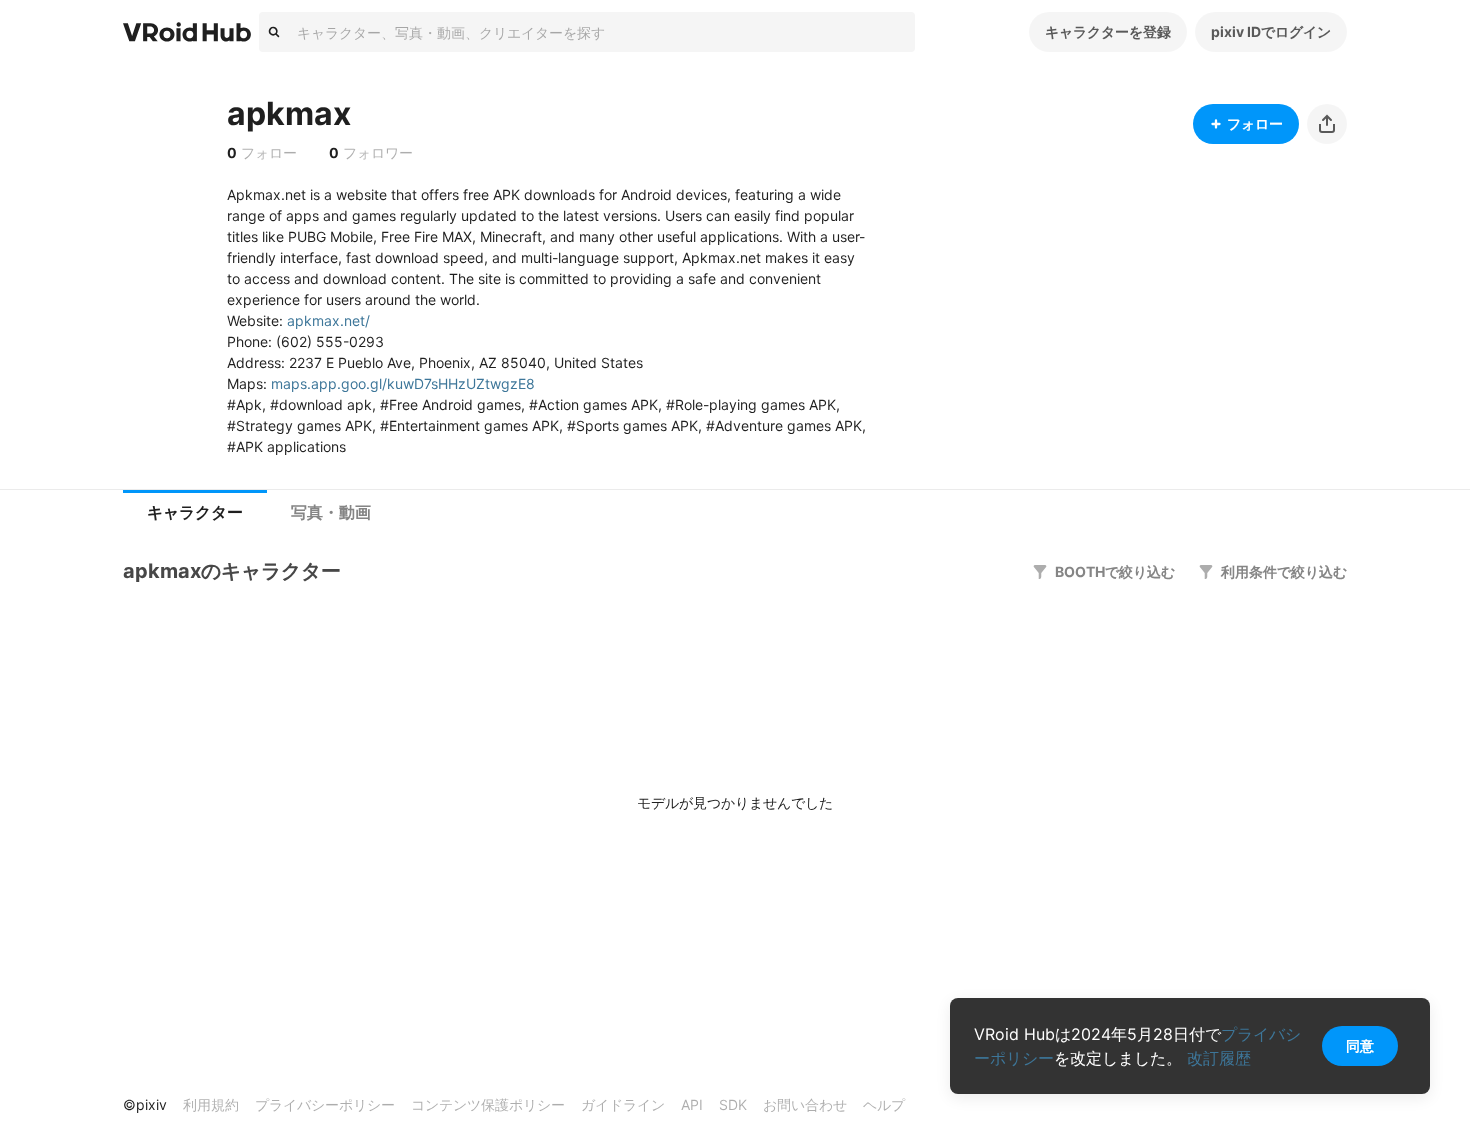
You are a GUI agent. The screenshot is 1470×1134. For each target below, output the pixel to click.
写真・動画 (331, 512)
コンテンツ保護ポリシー (488, 1104)
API (692, 1104)
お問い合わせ (805, 1104)
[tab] (195, 513)
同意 (1360, 1045)
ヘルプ (884, 1104)
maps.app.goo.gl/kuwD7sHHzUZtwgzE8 (403, 383)
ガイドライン (623, 1104)
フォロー (1255, 123)
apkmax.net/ (328, 320)
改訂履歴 (1219, 1058)
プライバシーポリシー (325, 1104)
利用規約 (211, 1104)
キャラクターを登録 (1108, 31)
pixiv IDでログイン (1271, 31)
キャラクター (195, 512)
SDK (733, 1104)
